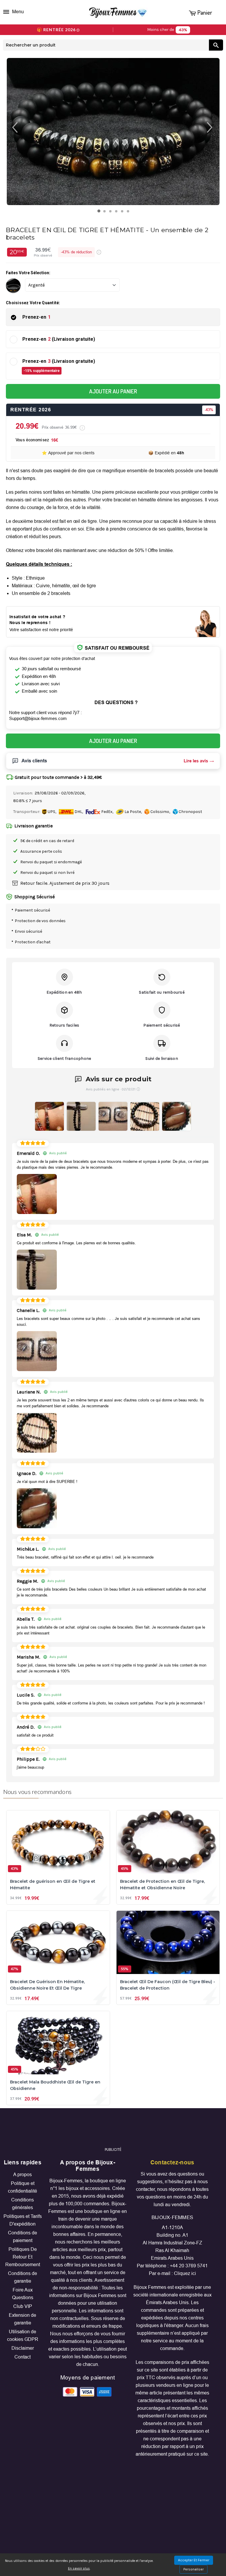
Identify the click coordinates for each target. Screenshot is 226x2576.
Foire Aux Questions (23, 2294)
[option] (113, 132)
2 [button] (106, 213)
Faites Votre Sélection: (28, 273)
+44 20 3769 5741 (189, 2266)
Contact (23, 2357)
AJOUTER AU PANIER (113, 391)
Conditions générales (23, 2204)
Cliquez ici (185, 2273)
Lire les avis (196, 761)
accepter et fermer (194, 2560)
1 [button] (100, 212)
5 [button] (123, 213)
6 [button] (129, 213)
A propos (23, 2175)
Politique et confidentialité (23, 2187)
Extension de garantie (23, 2319)
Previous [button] (11, 127)
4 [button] (118, 213)
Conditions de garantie (23, 2277)
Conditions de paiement (23, 2237)
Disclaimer (23, 2348)
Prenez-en (36, 317)
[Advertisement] (113, 2130)
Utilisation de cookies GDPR (23, 2335)
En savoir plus (79, 2568)
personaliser (193, 2569)
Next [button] (215, 127)
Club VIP (23, 2306)
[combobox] (106, 45)
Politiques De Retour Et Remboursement (23, 2257)
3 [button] (112, 213)
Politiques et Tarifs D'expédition (23, 2220)
